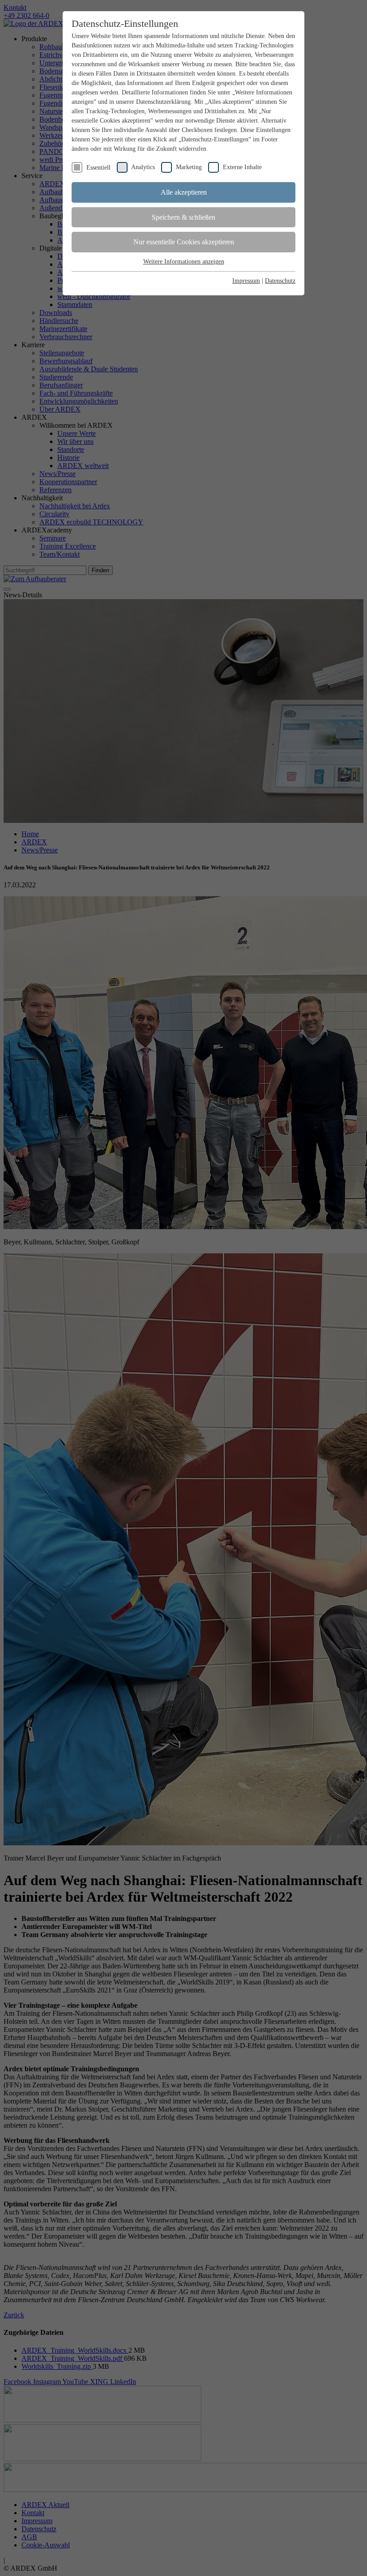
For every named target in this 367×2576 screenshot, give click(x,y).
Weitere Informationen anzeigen (184, 262)
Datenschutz (280, 281)
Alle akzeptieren (184, 192)
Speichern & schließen (183, 217)
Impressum (246, 281)
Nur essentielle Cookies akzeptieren (184, 242)
